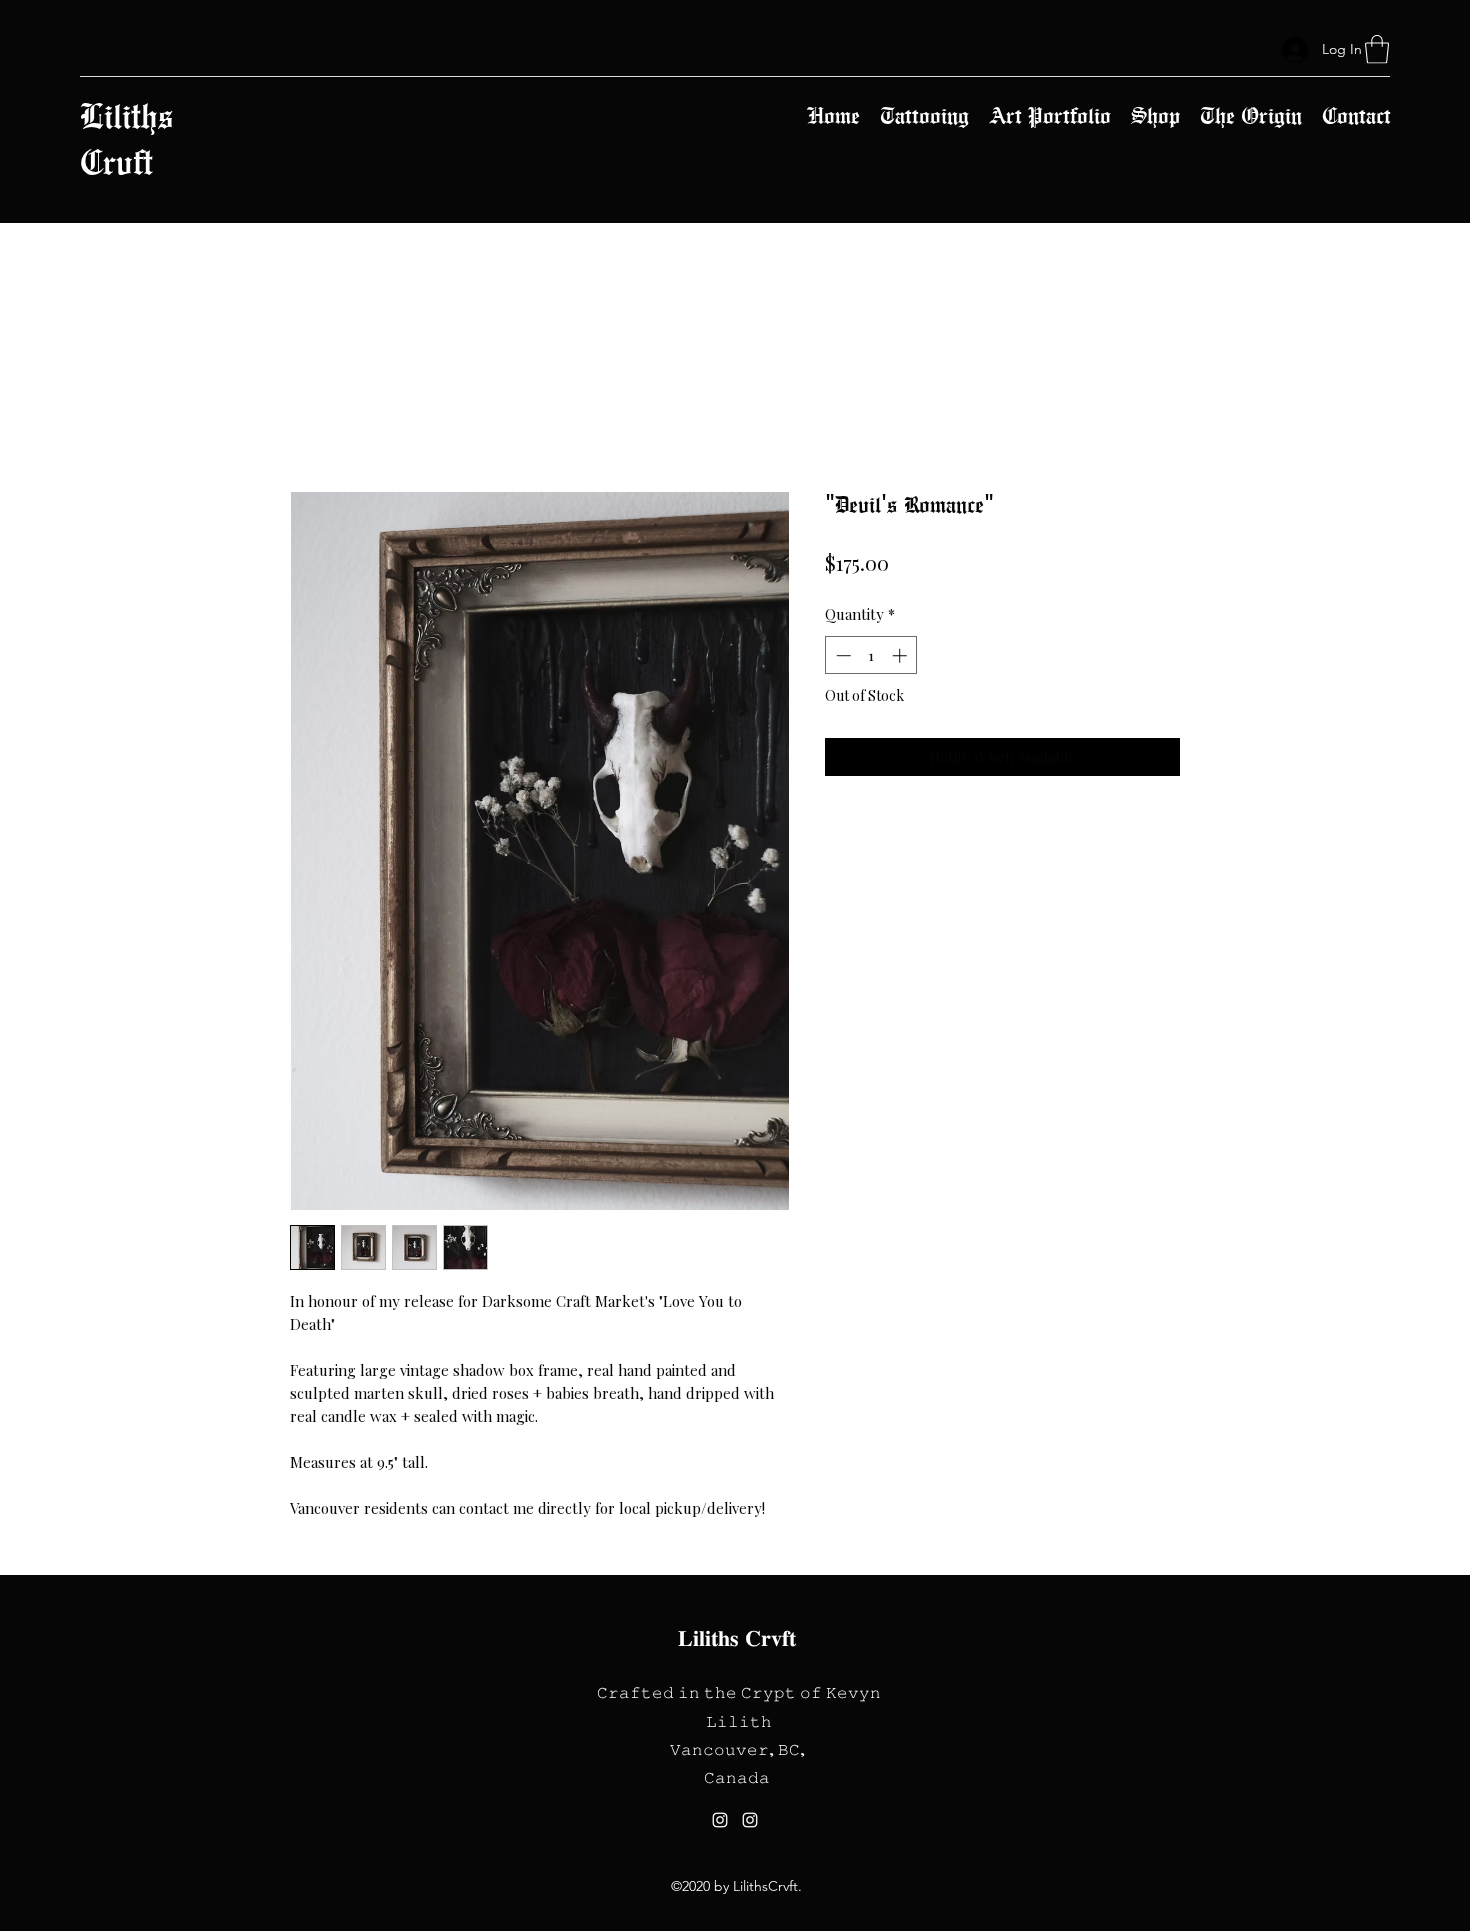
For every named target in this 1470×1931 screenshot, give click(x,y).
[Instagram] (720, 1820)
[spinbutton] (871, 655)
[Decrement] (841, 655)
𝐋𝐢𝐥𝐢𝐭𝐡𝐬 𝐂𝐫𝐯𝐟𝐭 (737, 1638)
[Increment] (901, 655)
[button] (1377, 49)
